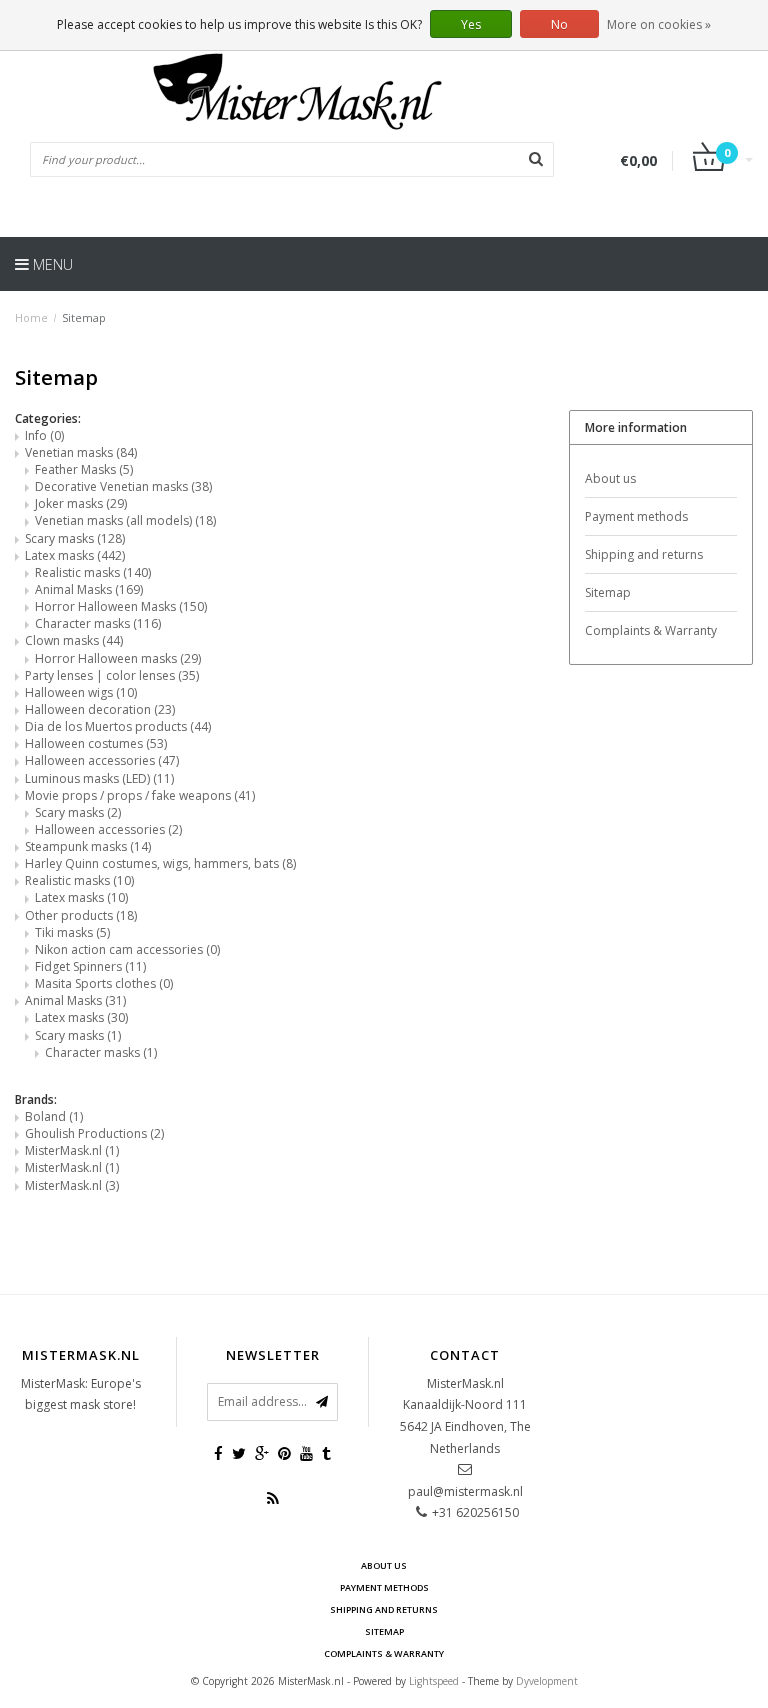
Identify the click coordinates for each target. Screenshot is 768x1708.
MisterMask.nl (72, 1150)
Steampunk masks (88, 846)
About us (610, 478)
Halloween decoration (100, 709)
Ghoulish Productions (94, 1133)
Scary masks (75, 538)
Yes (471, 24)
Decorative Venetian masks (123, 486)
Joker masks (81, 503)
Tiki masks (72, 932)
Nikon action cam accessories (127, 949)
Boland (54, 1116)
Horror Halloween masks (118, 658)
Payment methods (636, 516)
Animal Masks (89, 589)
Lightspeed (434, 1681)
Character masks (98, 623)
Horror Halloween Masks (121, 606)
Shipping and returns (644, 554)
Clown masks (74, 640)
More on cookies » (659, 24)
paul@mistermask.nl (465, 1491)
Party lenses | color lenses (112, 675)
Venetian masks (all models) (125, 520)
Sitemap (84, 317)
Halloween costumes (96, 743)
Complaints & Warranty (651, 630)
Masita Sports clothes (104, 983)
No (559, 24)
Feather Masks (84, 469)
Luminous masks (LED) (99, 778)
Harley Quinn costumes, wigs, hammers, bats (160, 863)
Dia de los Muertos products (118, 726)
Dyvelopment (547, 1681)
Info (44, 435)
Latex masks (75, 555)
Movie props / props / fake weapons (140, 795)
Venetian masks (81, 452)
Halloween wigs (81, 692)
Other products (81, 915)
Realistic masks (93, 572)
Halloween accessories (102, 760)
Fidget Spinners (90, 966)
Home (31, 317)
